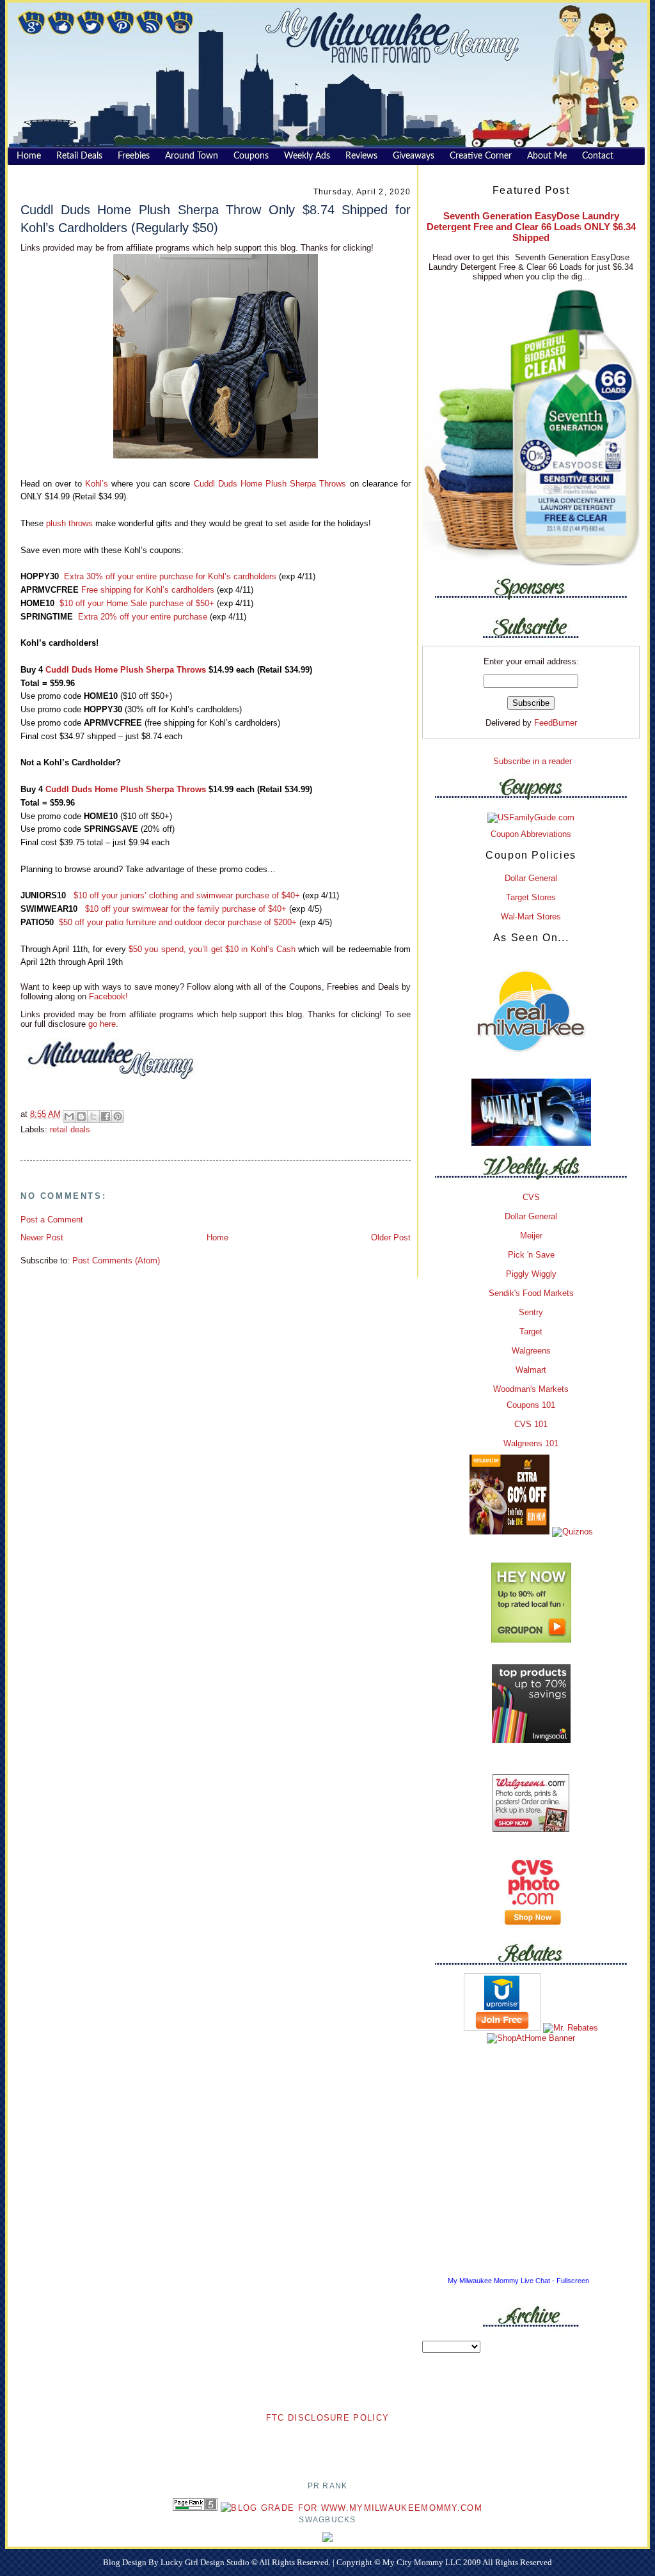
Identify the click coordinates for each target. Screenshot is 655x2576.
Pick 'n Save (531, 1255)
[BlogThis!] (81, 1116)
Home (217, 1237)
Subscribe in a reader (533, 761)
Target (531, 1331)
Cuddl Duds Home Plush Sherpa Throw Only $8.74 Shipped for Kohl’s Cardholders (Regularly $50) (216, 218)
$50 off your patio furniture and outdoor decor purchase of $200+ (178, 922)
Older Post (391, 1237)
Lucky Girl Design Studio (206, 2562)
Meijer (531, 1236)
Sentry (531, 1312)
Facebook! (107, 996)
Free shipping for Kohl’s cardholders (148, 590)
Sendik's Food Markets (531, 1293)
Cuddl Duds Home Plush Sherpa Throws (270, 484)
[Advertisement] (327, 2444)
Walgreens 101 (531, 1443)
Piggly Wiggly (531, 1274)
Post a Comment (52, 1220)
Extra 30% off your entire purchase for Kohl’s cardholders (170, 576)
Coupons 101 (531, 1405)
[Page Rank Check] (195, 2508)
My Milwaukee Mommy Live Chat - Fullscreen (518, 2281)
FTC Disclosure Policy (327, 2418)
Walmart (531, 1370)
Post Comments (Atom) (116, 1261)
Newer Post (42, 1237)
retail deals (70, 1129)
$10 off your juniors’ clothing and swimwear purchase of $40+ (187, 895)
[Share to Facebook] (106, 1116)
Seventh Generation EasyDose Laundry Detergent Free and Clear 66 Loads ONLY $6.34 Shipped (531, 227)
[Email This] (69, 1116)
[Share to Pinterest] (118, 1116)
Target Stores (531, 897)
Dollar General (531, 878)
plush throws (69, 523)
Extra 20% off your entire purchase (143, 617)
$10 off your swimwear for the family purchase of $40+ (186, 909)
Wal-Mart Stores (531, 917)
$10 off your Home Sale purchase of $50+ (137, 603)
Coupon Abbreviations (531, 834)
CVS (531, 1197)
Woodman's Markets (531, 1389)
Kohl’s (97, 484)
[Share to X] (93, 1116)
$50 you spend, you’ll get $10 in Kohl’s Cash (212, 949)
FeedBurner (556, 723)
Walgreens (531, 1351)
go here (102, 1024)
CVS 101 (531, 1424)
